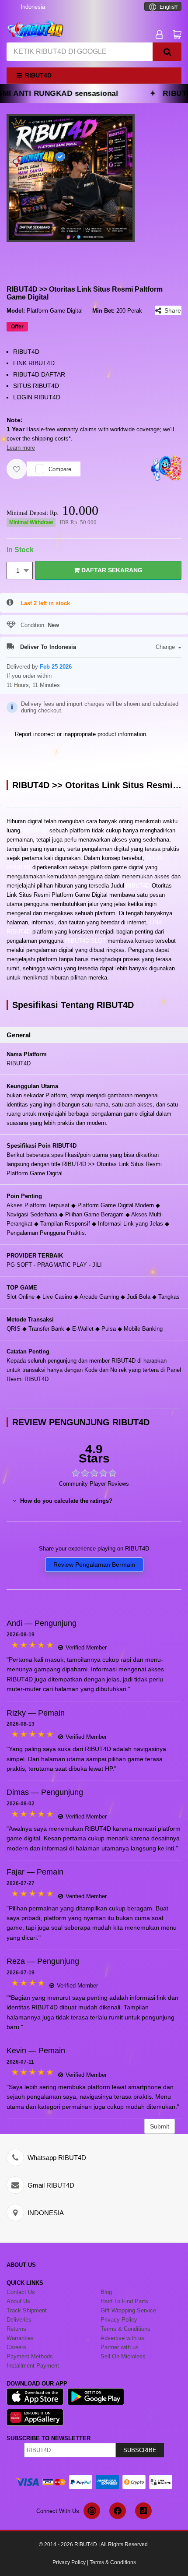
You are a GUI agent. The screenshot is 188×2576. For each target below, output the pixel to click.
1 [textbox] (18, 571)
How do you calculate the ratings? (65, 1501)
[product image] (71, 178)
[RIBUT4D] (35, 29)
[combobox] (163, 6)
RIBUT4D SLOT (85, 941)
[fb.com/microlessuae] (118, 2511)
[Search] (167, 52)
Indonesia (33, 7)
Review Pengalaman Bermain (94, 1565)
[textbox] (163, 7)
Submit (160, 2126)
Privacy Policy (69, 2562)
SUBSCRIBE (140, 2450)
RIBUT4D (36, 830)
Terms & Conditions (113, 2562)
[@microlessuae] (92, 2511)
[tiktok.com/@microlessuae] (143, 2511)
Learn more (21, 448)
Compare (60, 469)
